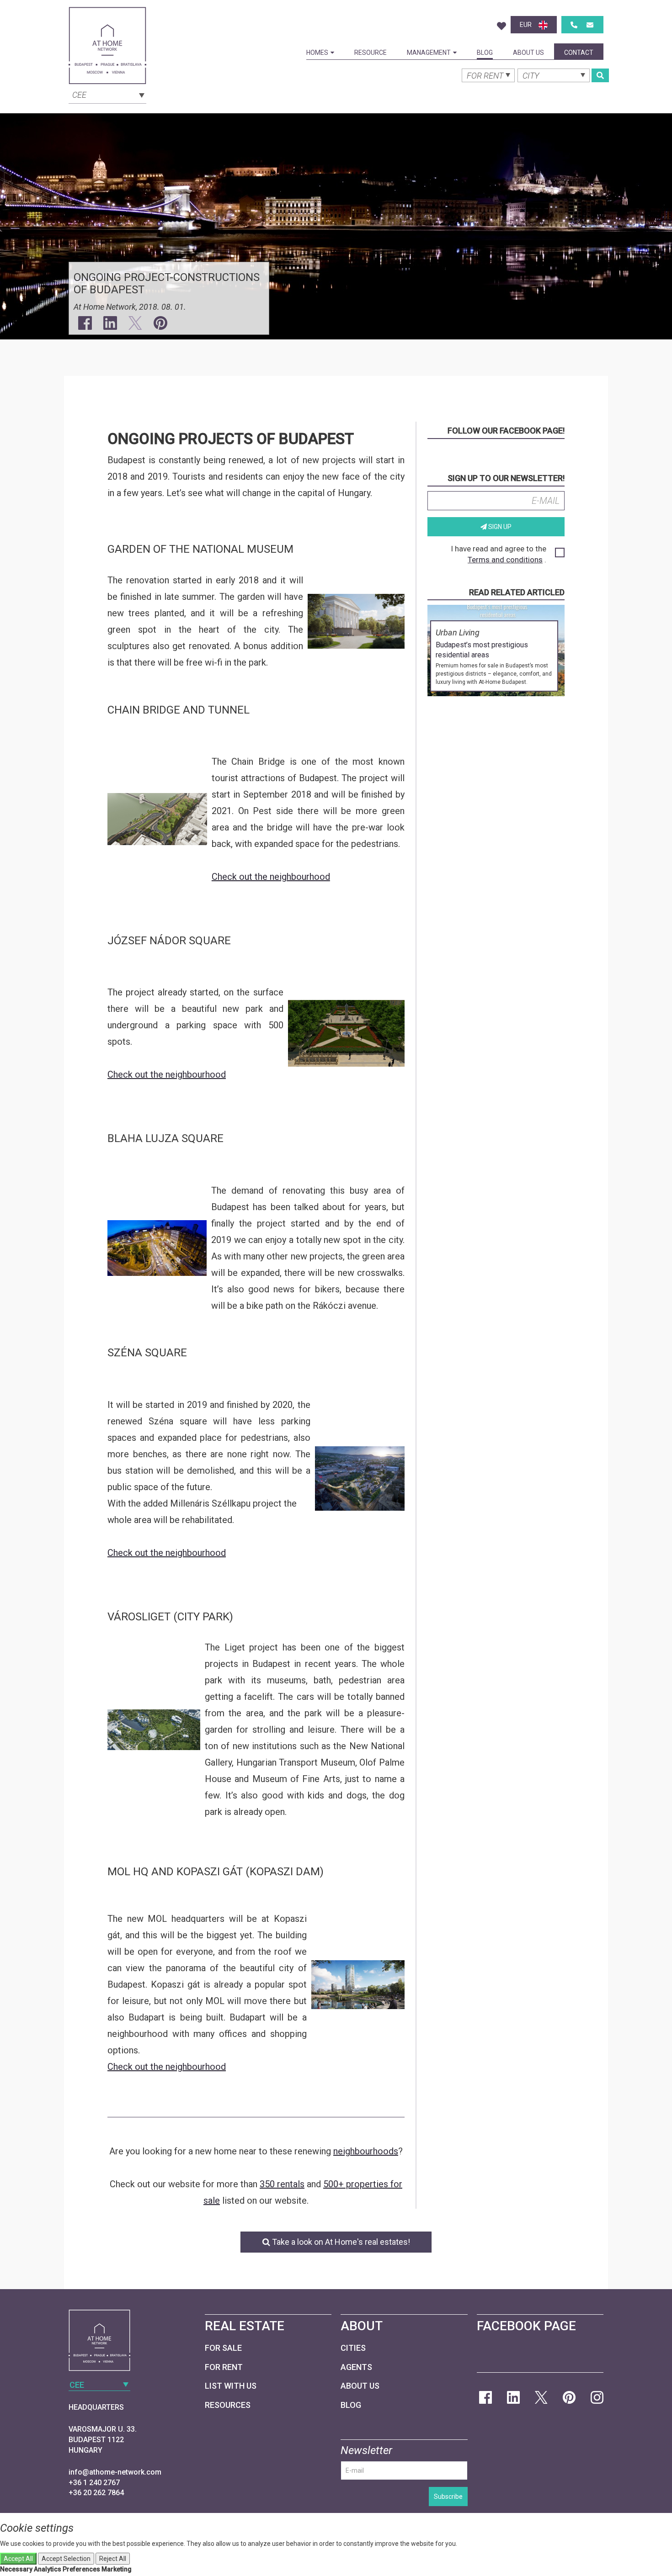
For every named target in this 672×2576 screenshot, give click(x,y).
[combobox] (107, 94)
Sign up (499, 527)
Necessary (16, 2569)
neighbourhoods (366, 2151)
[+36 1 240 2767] (574, 25)
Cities (353, 2348)
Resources (228, 2405)
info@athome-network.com (115, 2472)
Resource (371, 53)
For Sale (223, 2348)
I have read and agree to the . (499, 554)
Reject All (113, 2559)
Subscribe (448, 2497)
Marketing (117, 2569)
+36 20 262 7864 (96, 2493)
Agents (356, 2367)
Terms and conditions (505, 560)
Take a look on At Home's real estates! (340, 2242)
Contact (579, 53)
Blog (485, 53)
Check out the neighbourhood (271, 877)
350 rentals (282, 2184)
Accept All (18, 2559)
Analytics (48, 2569)
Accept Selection (66, 2559)
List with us (231, 2386)
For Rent (224, 2367)
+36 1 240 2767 (94, 2483)
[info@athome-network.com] (590, 25)
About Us (528, 53)
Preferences (81, 2569)
